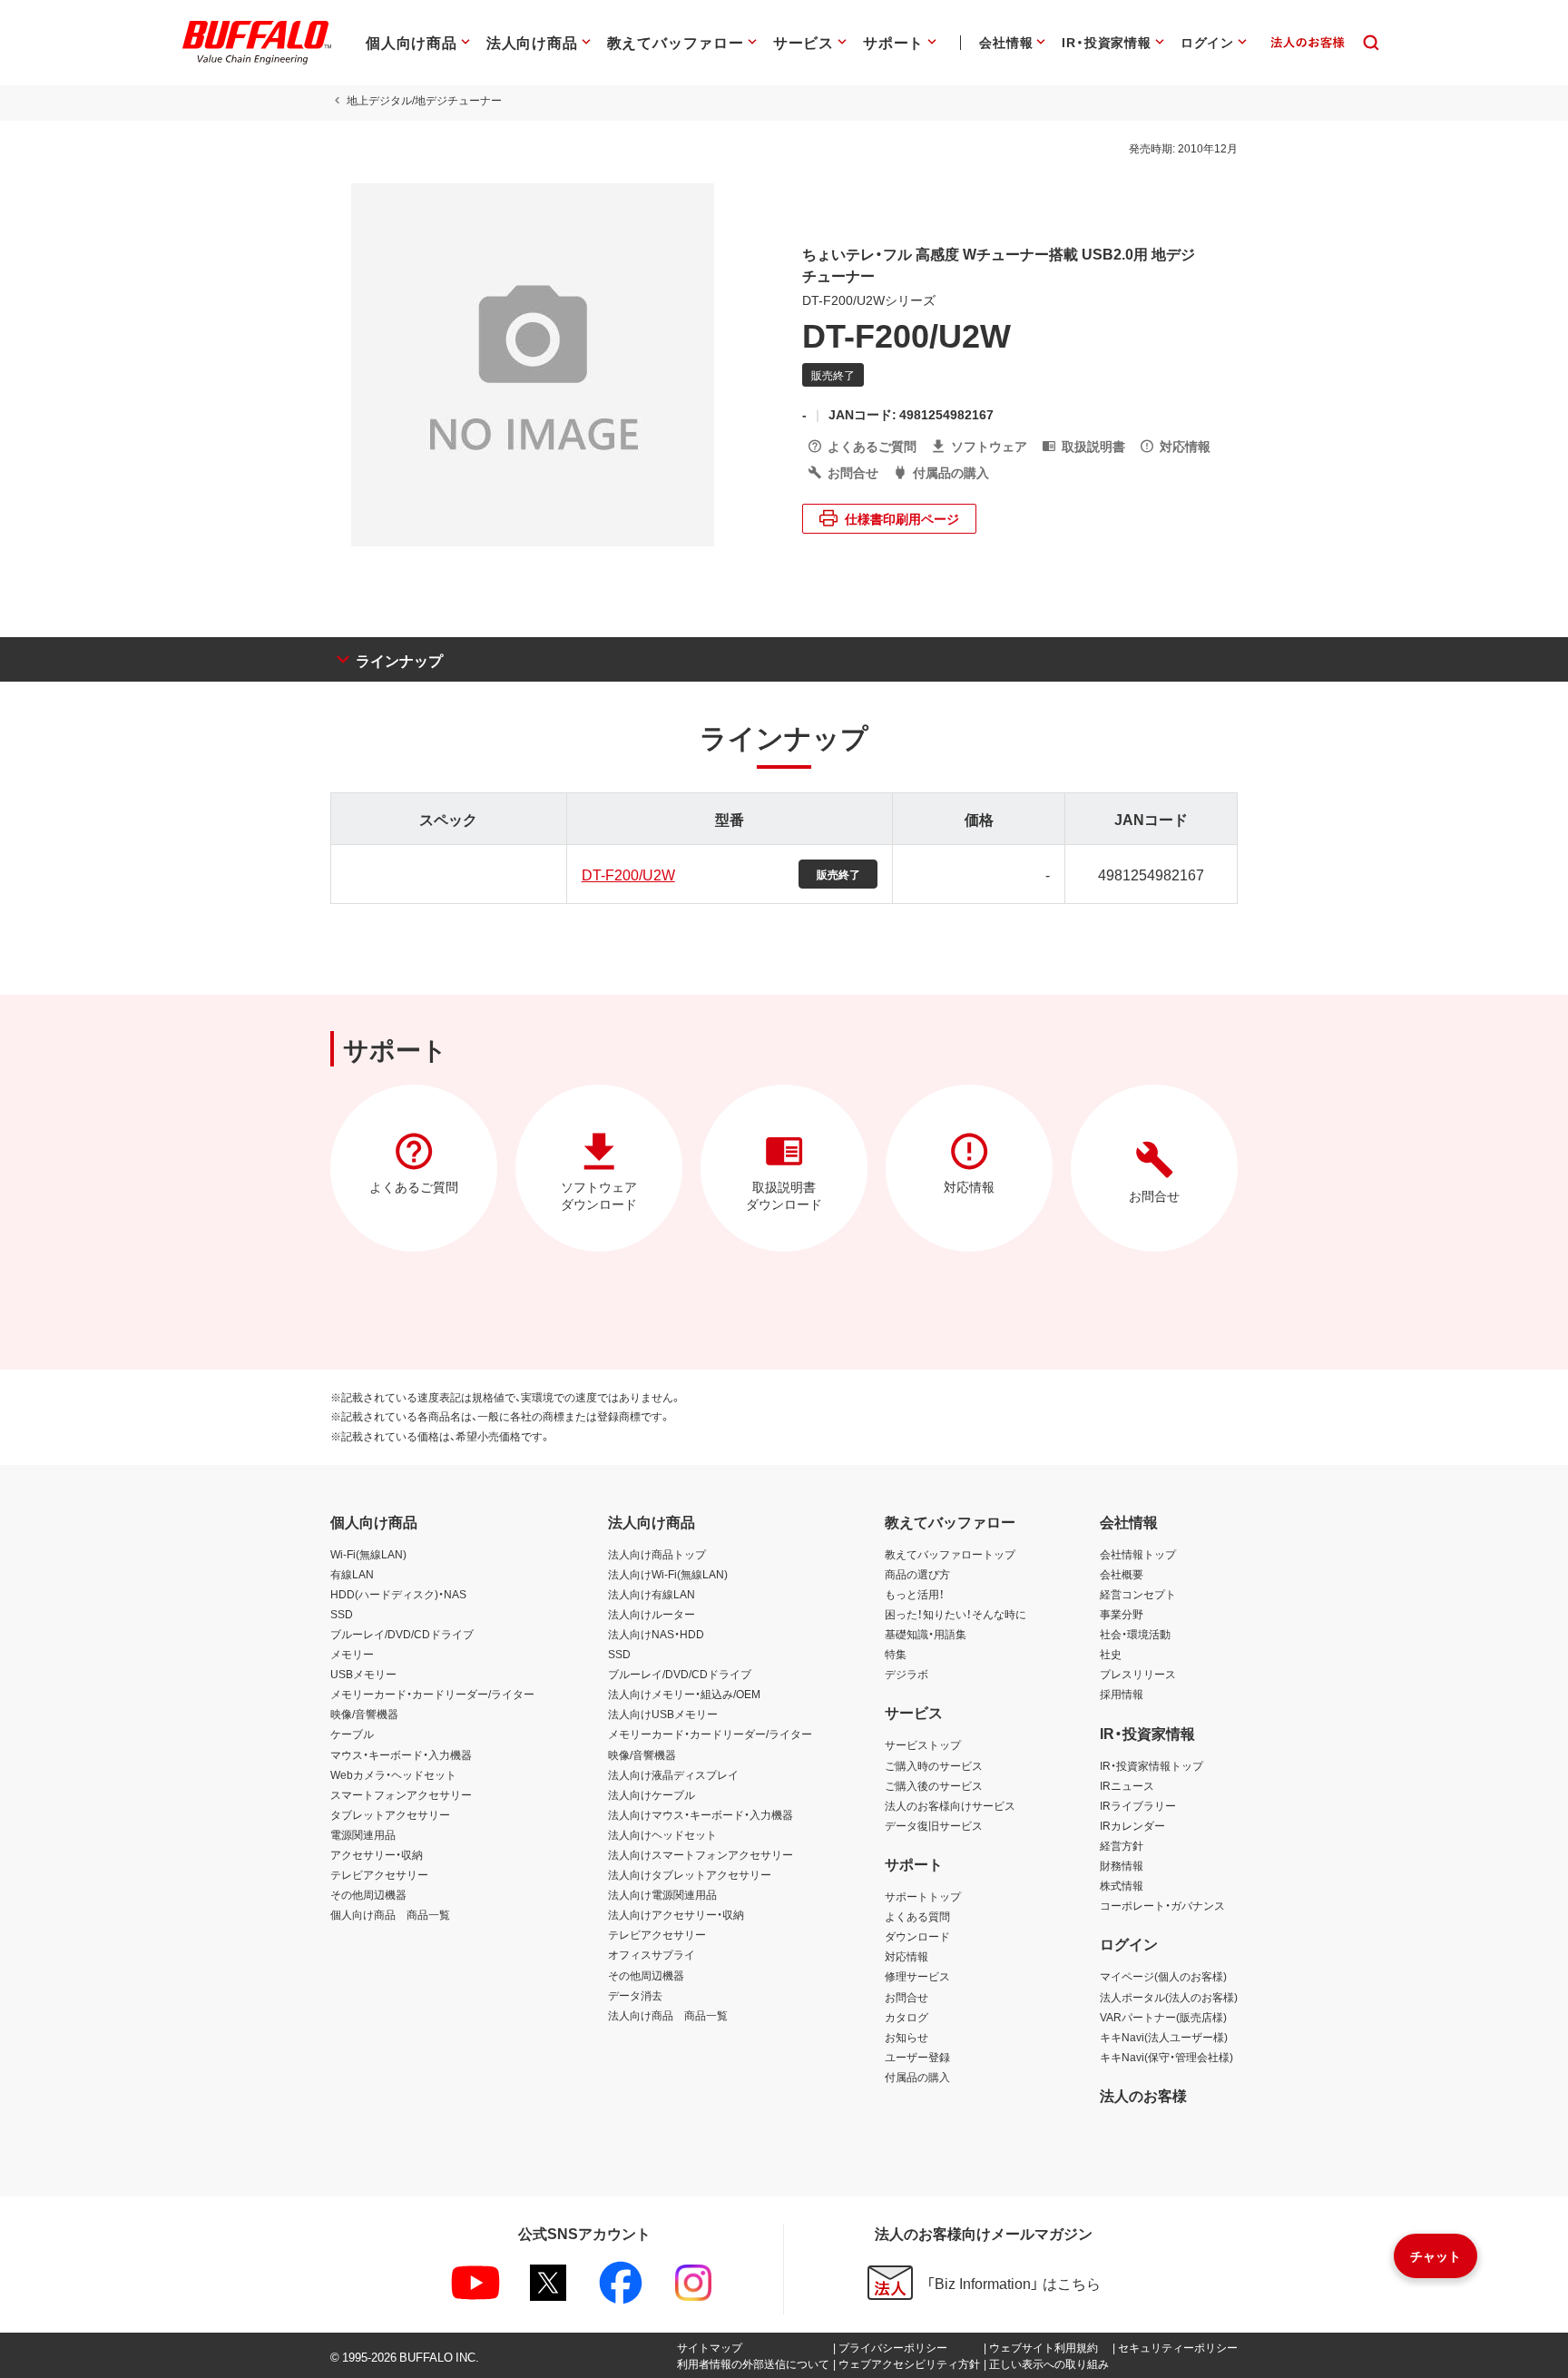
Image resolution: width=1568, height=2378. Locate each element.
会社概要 (1122, 1574)
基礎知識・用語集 (926, 1634)
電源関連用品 (363, 1834)
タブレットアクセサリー (390, 1814)
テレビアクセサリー (379, 1874)
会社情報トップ (1138, 1554)
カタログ (906, 2017)
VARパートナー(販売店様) (1163, 2017)
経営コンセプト (1138, 1594)
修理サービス (917, 1976)
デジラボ (906, 1674)
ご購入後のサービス (934, 1785)
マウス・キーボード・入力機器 (401, 1754)
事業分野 (1122, 1614)
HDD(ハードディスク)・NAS (398, 1594)
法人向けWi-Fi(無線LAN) (668, 1574)
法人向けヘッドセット (662, 1834)
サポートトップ (923, 1896)
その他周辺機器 (368, 1894)
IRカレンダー (1132, 1825)
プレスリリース (1138, 1674)
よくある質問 (917, 1916)
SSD (342, 1614)
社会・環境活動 (1135, 1634)
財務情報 (1122, 1865)
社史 (1111, 1654)
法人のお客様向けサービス (950, 1805)
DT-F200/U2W (628, 874)
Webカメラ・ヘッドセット (393, 1774)
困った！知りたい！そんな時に (955, 1614)
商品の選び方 (917, 1574)
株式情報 (1122, 1885)
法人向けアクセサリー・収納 (676, 1914)
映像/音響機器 (364, 1714)
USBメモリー (363, 1674)
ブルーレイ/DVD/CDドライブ (402, 1634)
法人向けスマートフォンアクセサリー (701, 1854)
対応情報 (906, 1956)
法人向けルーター (652, 1614)
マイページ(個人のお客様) (1163, 1976)
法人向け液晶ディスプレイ (673, 1774)
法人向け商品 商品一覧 (668, 2015)
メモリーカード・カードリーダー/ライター (432, 1694)
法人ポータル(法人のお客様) (1169, 1997)
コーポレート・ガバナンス (1162, 1905)
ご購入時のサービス (934, 1765)
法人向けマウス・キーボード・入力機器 (701, 1814)
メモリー (352, 1654)
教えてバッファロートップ (950, 1554)
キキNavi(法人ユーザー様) (1164, 2037)
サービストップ (923, 1744)
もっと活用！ (915, 1594)
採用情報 (1122, 1694)
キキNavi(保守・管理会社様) (1166, 2057)
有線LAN (352, 1574)
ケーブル (352, 1734)
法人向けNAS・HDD (656, 1634)
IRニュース (1127, 1785)
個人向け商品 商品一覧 (390, 1914)
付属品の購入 (917, 2077)
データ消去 (635, 1995)
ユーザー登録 (917, 2057)
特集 (896, 1654)
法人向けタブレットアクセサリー (690, 1874)
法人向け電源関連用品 (662, 1894)
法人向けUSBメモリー (663, 1714)
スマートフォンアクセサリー (401, 1794)
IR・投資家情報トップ (1151, 1765)
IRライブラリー (1138, 1805)
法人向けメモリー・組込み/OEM (684, 1694)
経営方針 (1122, 1845)
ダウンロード (917, 1936)
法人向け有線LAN (652, 1594)
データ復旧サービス (934, 1825)
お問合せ (906, 1997)
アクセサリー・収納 (377, 1854)
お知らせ (906, 2037)
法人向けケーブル (652, 1794)
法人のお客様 (1143, 2095)
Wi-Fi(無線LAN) (368, 1554)
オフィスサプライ (652, 1954)
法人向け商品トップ (657, 1554)
